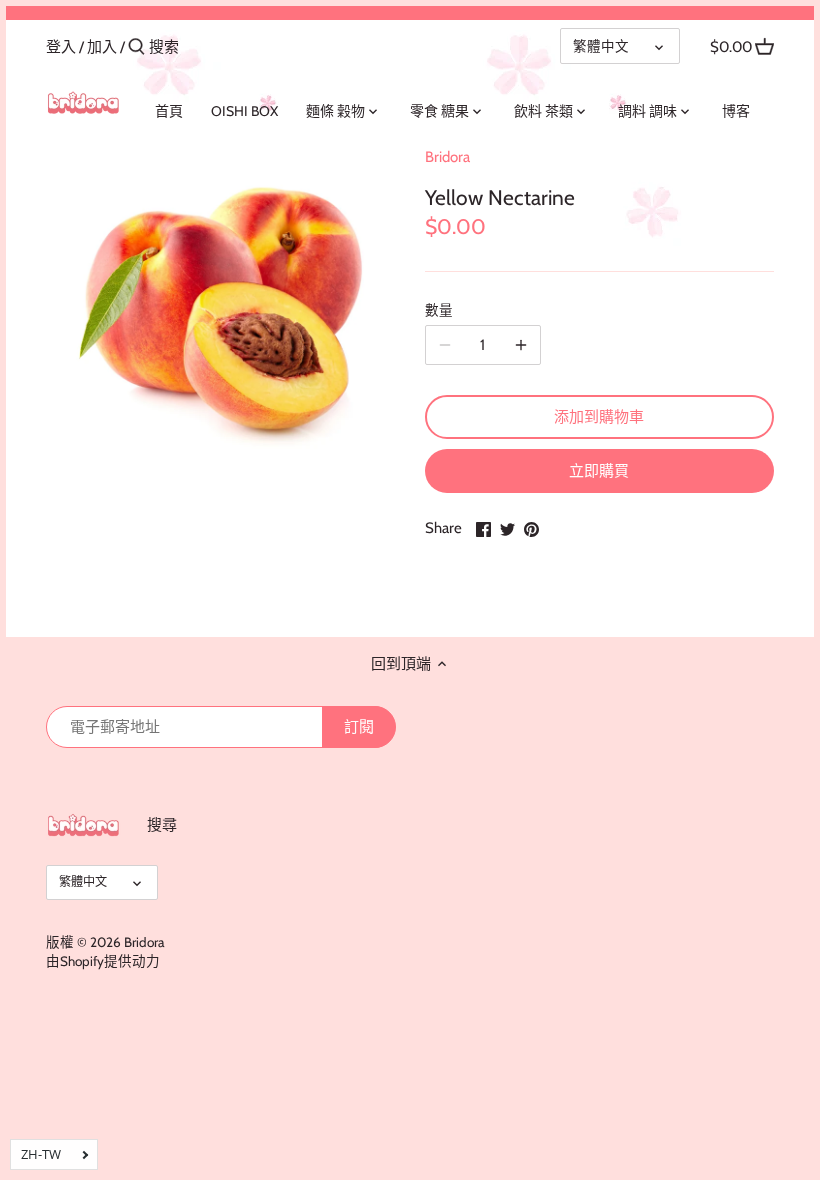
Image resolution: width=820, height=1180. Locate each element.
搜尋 (162, 825)
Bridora (447, 157)
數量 (439, 310)
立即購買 (599, 471)
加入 (102, 47)
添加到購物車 (599, 417)
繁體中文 (601, 46)
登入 (61, 47)
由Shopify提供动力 (103, 961)
